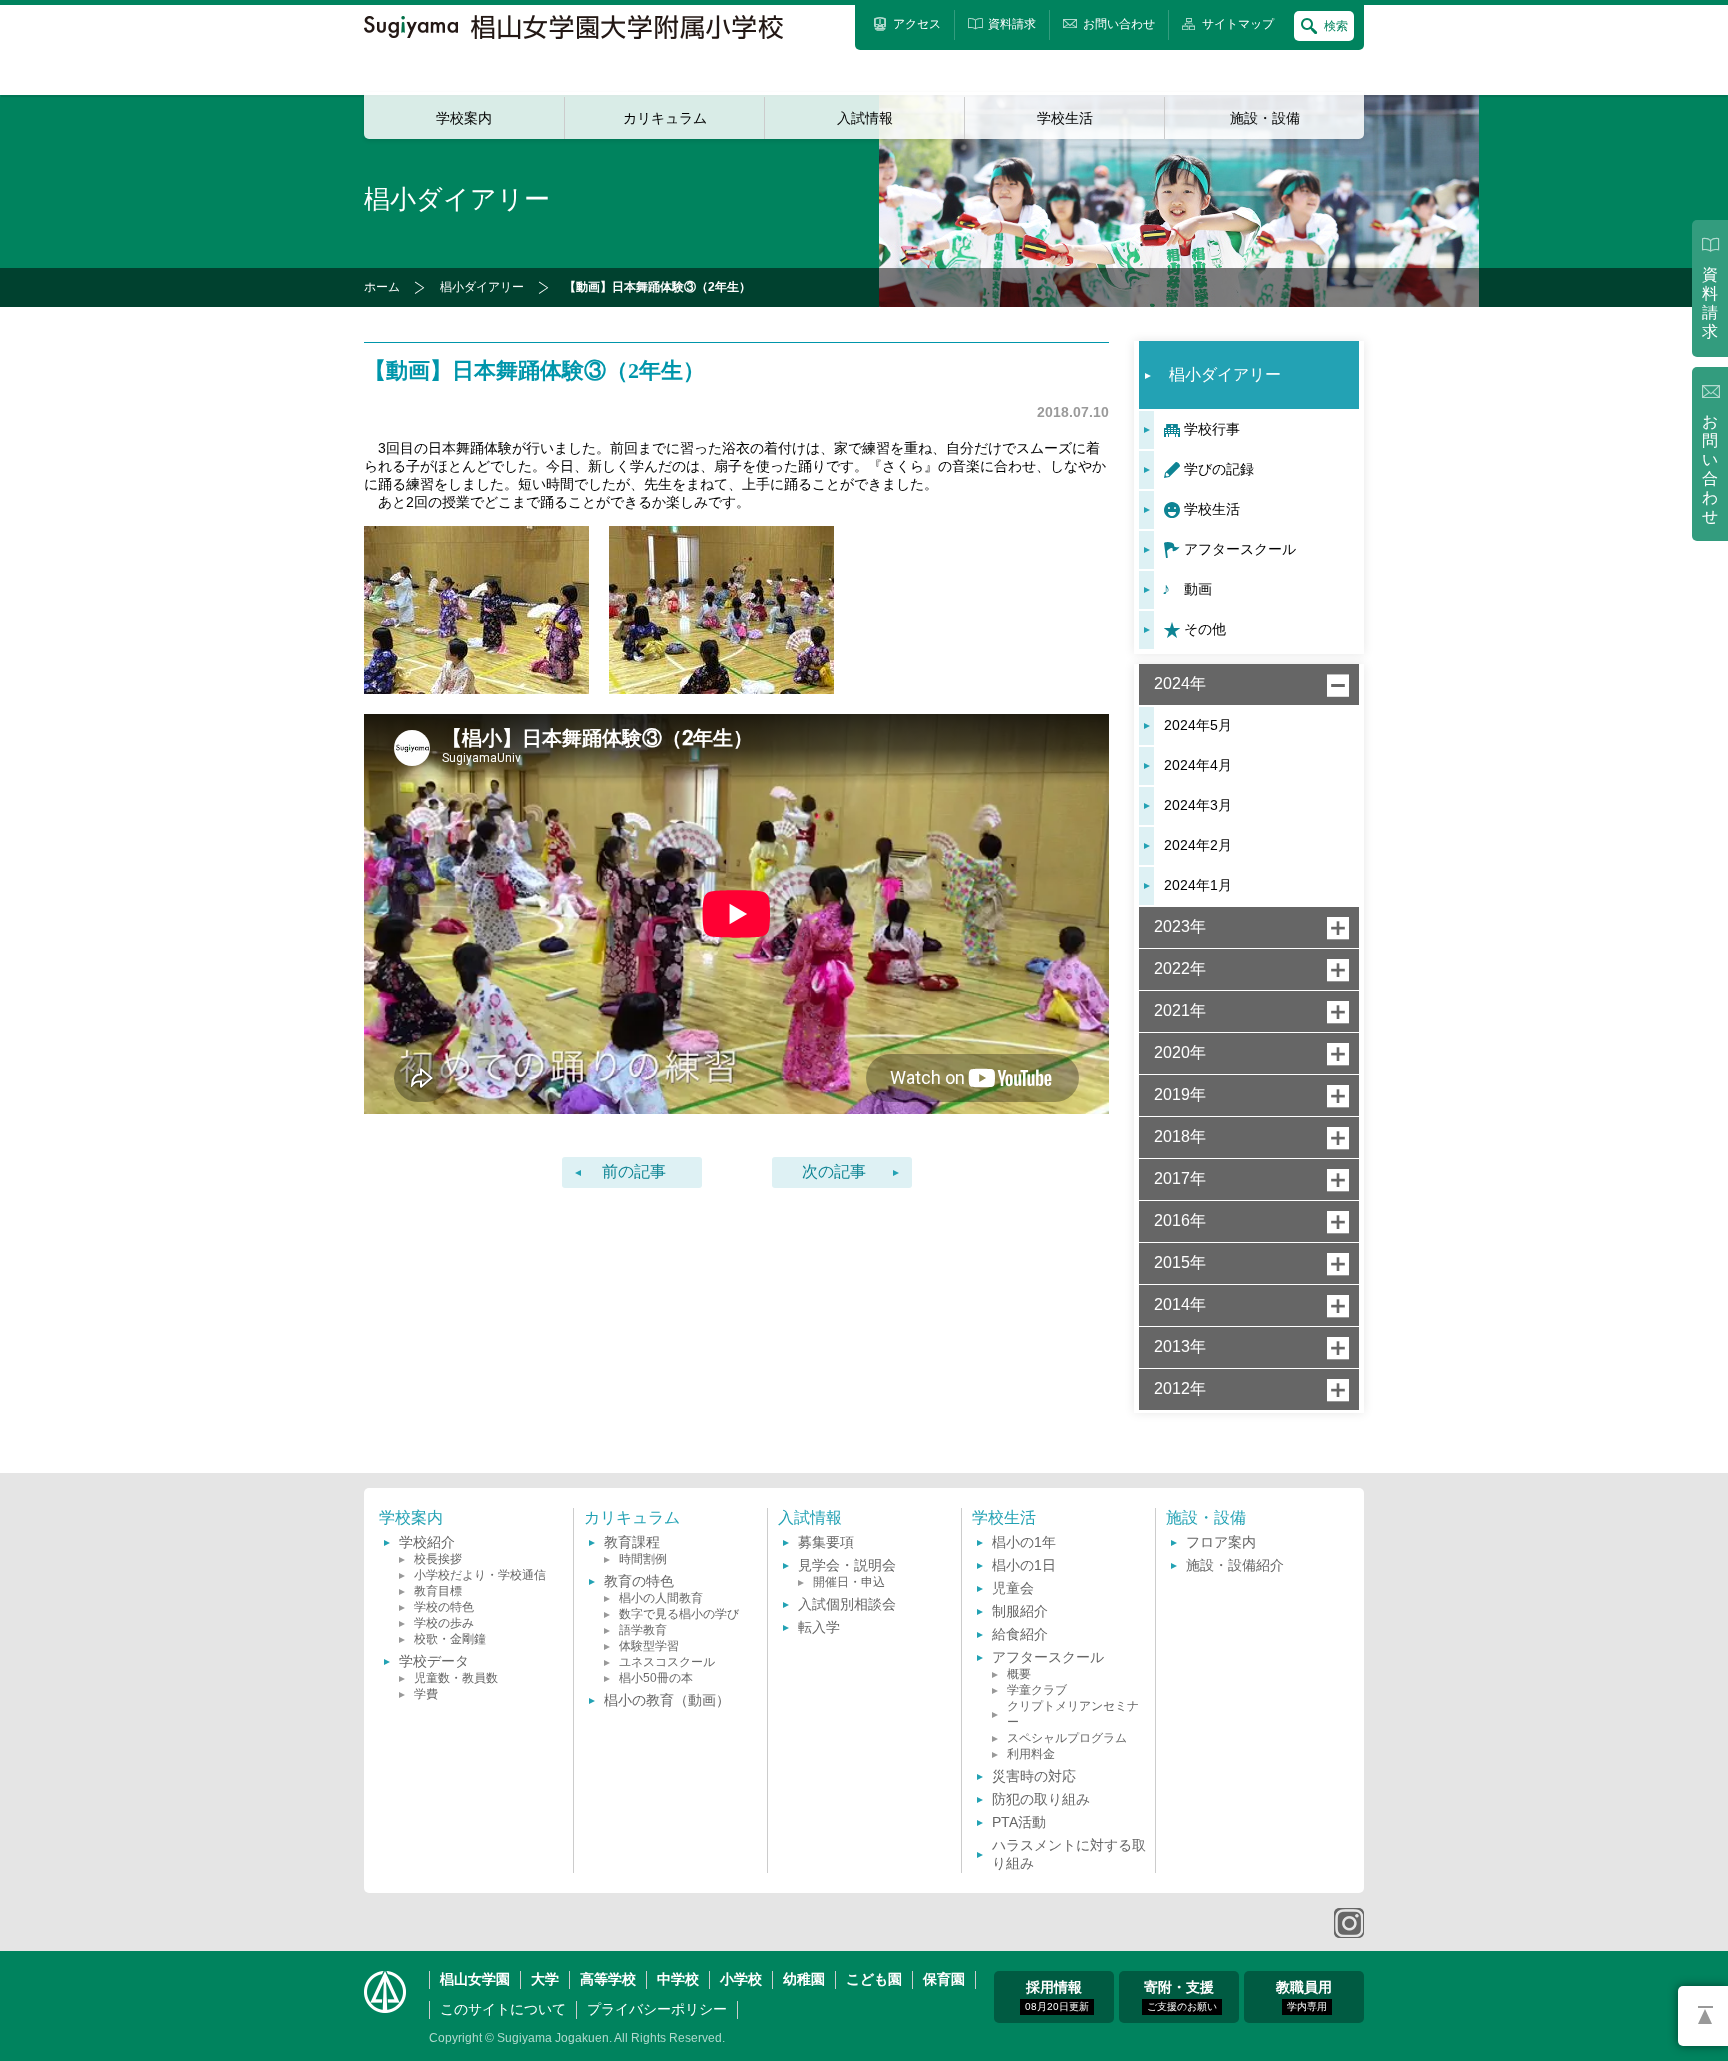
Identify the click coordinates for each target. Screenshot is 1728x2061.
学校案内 (464, 118)
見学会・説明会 (847, 1565)
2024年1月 (1198, 885)
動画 (1198, 589)
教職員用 (1304, 1995)
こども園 (874, 1979)
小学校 (741, 1979)
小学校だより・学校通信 (480, 1575)
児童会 (1013, 1588)
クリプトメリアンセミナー (1073, 1714)
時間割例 (643, 1559)
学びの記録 (1219, 469)
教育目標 (438, 1591)
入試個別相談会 (847, 1604)
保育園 (944, 1979)
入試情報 (865, 118)
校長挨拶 (438, 1559)
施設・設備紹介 (1235, 1565)
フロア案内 (1221, 1542)
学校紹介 (427, 1542)
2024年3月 (1198, 805)
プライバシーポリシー (657, 2009)
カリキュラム (665, 118)
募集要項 (826, 1542)
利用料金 (1031, 1754)
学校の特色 (444, 1607)
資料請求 (1710, 303)
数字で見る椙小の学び (679, 1614)
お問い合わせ (1710, 469)
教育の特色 (639, 1581)
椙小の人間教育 (661, 1598)
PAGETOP (1703, 2016)
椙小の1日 (1024, 1565)
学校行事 (1212, 429)
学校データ (434, 1661)
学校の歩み (444, 1623)
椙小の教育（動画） (667, 1700)
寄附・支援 (1180, 1995)
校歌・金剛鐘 (450, 1639)
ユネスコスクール (667, 1662)
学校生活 (1065, 118)
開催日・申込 (849, 1582)
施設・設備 (1265, 118)
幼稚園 (804, 1979)
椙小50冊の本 (656, 1678)
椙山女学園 (475, 1979)
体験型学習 (649, 1646)
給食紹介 (1020, 1634)
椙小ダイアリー (482, 287)
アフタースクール (1240, 549)
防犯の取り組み (1041, 1799)
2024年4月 (1198, 765)
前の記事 (634, 1171)
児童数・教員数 (456, 1678)
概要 (1019, 1674)
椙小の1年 (1024, 1542)
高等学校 (608, 1979)
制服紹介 (1020, 1611)
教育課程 (632, 1542)
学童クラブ (1037, 1690)
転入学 (819, 1627)
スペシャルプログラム (1067, 1738)
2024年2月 (1198, 845)
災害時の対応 (1034, 1776)
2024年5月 (1198, 725)
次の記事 (834, 1171)
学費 (426, 1694)
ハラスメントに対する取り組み (1069, 1854)
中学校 (678, 1979)
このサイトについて (503, 2009)
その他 (1205, 629)
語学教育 (643, 1630)
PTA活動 (1019, 1822)
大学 (545, 1979)
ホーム (382, 287)
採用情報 (1057, 1995)
